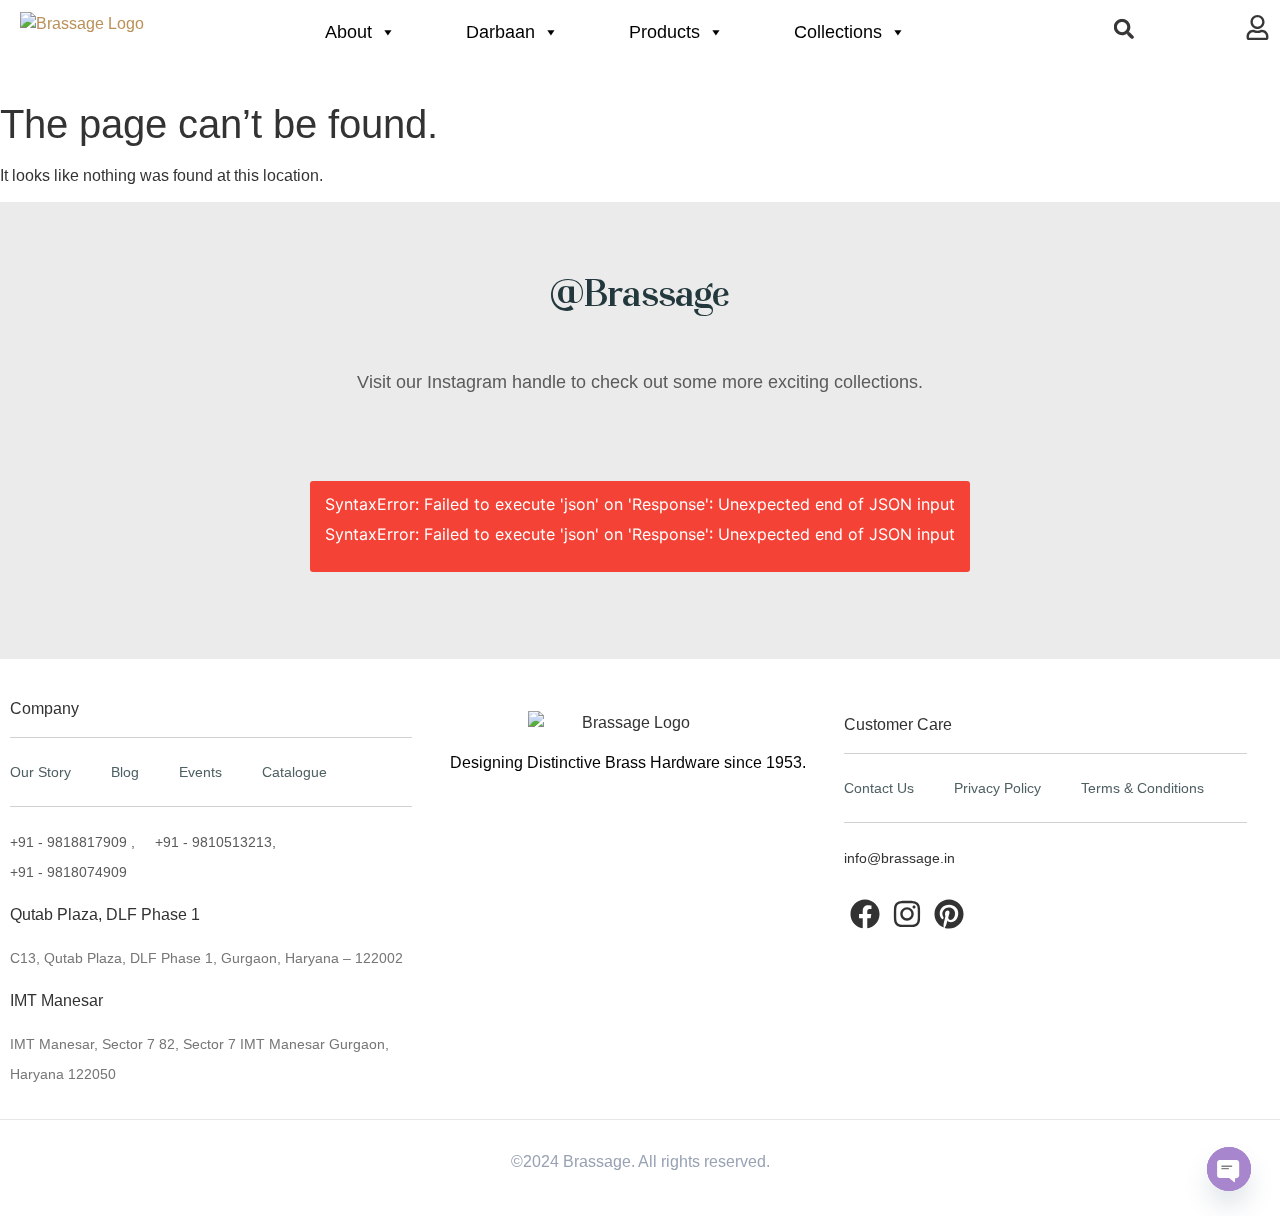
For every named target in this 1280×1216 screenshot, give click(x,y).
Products (664, 32)
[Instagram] (907, 914)
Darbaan (500, 32)
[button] (1123, 28)
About (348, 32)
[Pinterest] (949, 914)
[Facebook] (865, 914)
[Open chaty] (1229, 1169)
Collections (838, 32)
